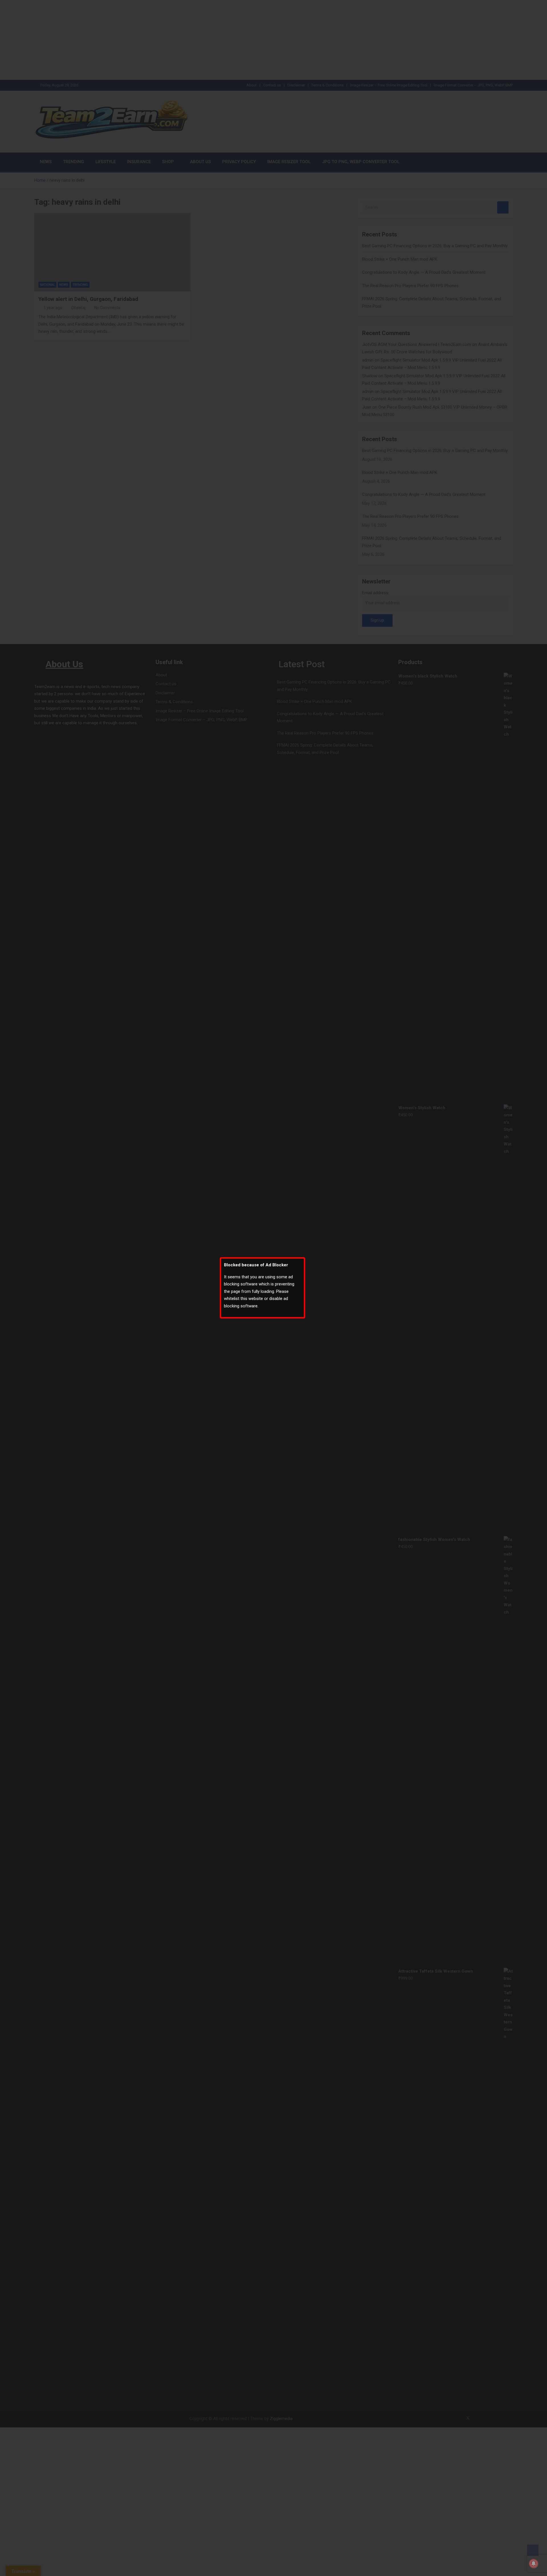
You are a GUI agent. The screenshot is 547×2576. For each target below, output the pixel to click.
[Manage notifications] (534, 2563)
